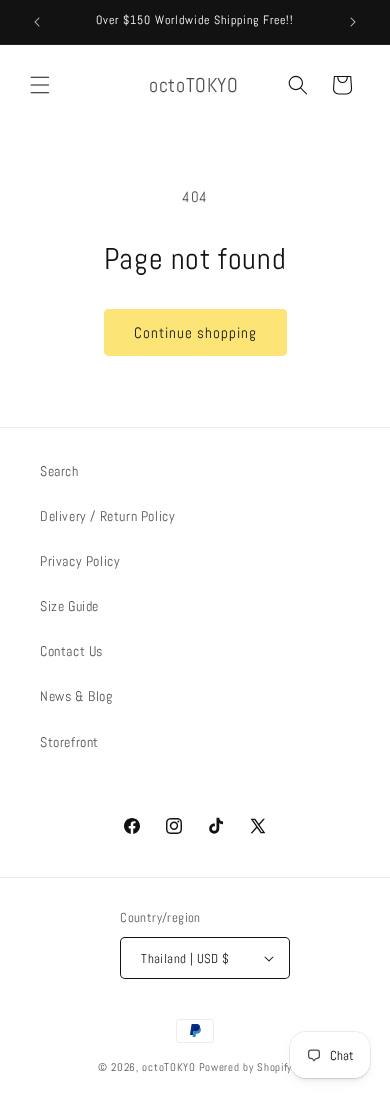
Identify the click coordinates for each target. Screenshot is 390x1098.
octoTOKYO (168, 1067)
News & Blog (76, 696)
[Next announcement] (353, 22)
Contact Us (71, 651)
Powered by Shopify (246, 1067)
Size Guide (69, 606)
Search (59, 471)
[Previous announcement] (37, 22)
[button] (40, 85)
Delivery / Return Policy (107, 516)
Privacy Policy (80, 561)
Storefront (69, 742)
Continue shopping (195, 332)
